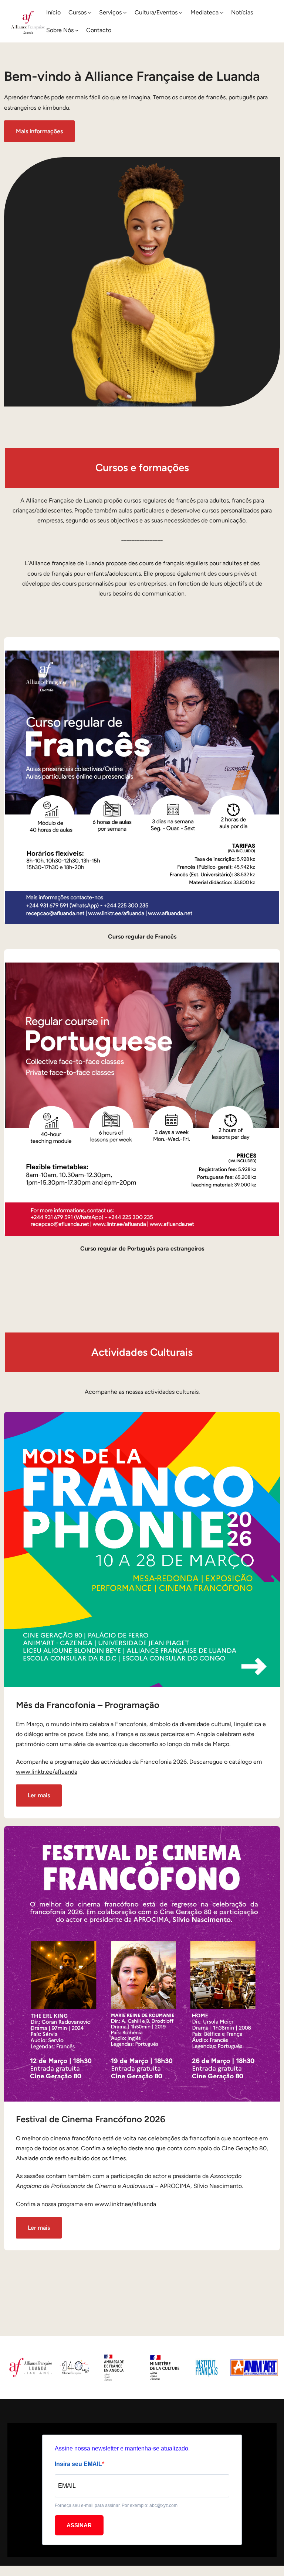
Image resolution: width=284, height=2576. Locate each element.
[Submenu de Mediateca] (222, 13)
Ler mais (39, 1795)
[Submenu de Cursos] (90, 13)
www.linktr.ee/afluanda (47, 1772)
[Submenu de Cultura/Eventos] (181, 13)
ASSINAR (79, 2525)
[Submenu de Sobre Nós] (77, 30)
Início (53, 12)
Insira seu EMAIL (78, 2464)
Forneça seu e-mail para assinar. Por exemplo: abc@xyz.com (116, 2505)
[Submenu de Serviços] (125, 13)
